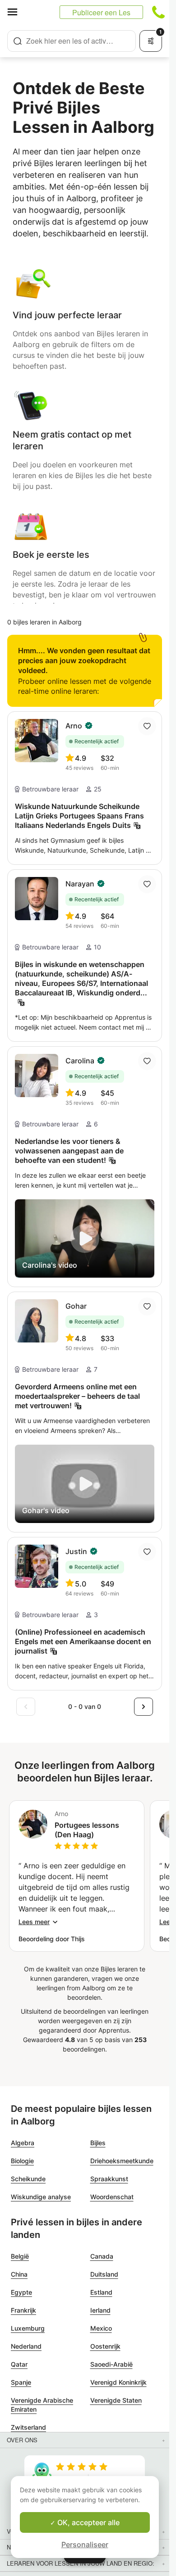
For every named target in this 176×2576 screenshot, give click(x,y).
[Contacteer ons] (158, 12)
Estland (101, 2292)
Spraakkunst (109, 2179)
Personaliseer (85, 2544)
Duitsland (104, 2274)
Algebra (23, 2143)
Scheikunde (28, 2179)
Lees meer (34, 1922)
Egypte (21, 2292)
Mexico (101, 2328)
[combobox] (72, 41)
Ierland (100, 2310)
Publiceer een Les (101, 12)
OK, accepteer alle (88, 2522)
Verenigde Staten (116, 2400)
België (20, 2256)
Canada (102, 2256)
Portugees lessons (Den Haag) (87, 1830)
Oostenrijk (105, 2346)
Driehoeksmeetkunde (122, 2161)
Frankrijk (23, 2310)
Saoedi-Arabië (111, 2364)
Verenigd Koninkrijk (118, 2382)
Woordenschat (112, 2197)
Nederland (26, 2346)
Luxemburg (28, 2328)
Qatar (19, 2364)
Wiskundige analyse (41, 2197)
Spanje (21, 2382)
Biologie (22, 2161)
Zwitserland (28, 2427)
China (19, 2274)
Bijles (98, 2143)
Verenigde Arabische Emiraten (42, 2405)
